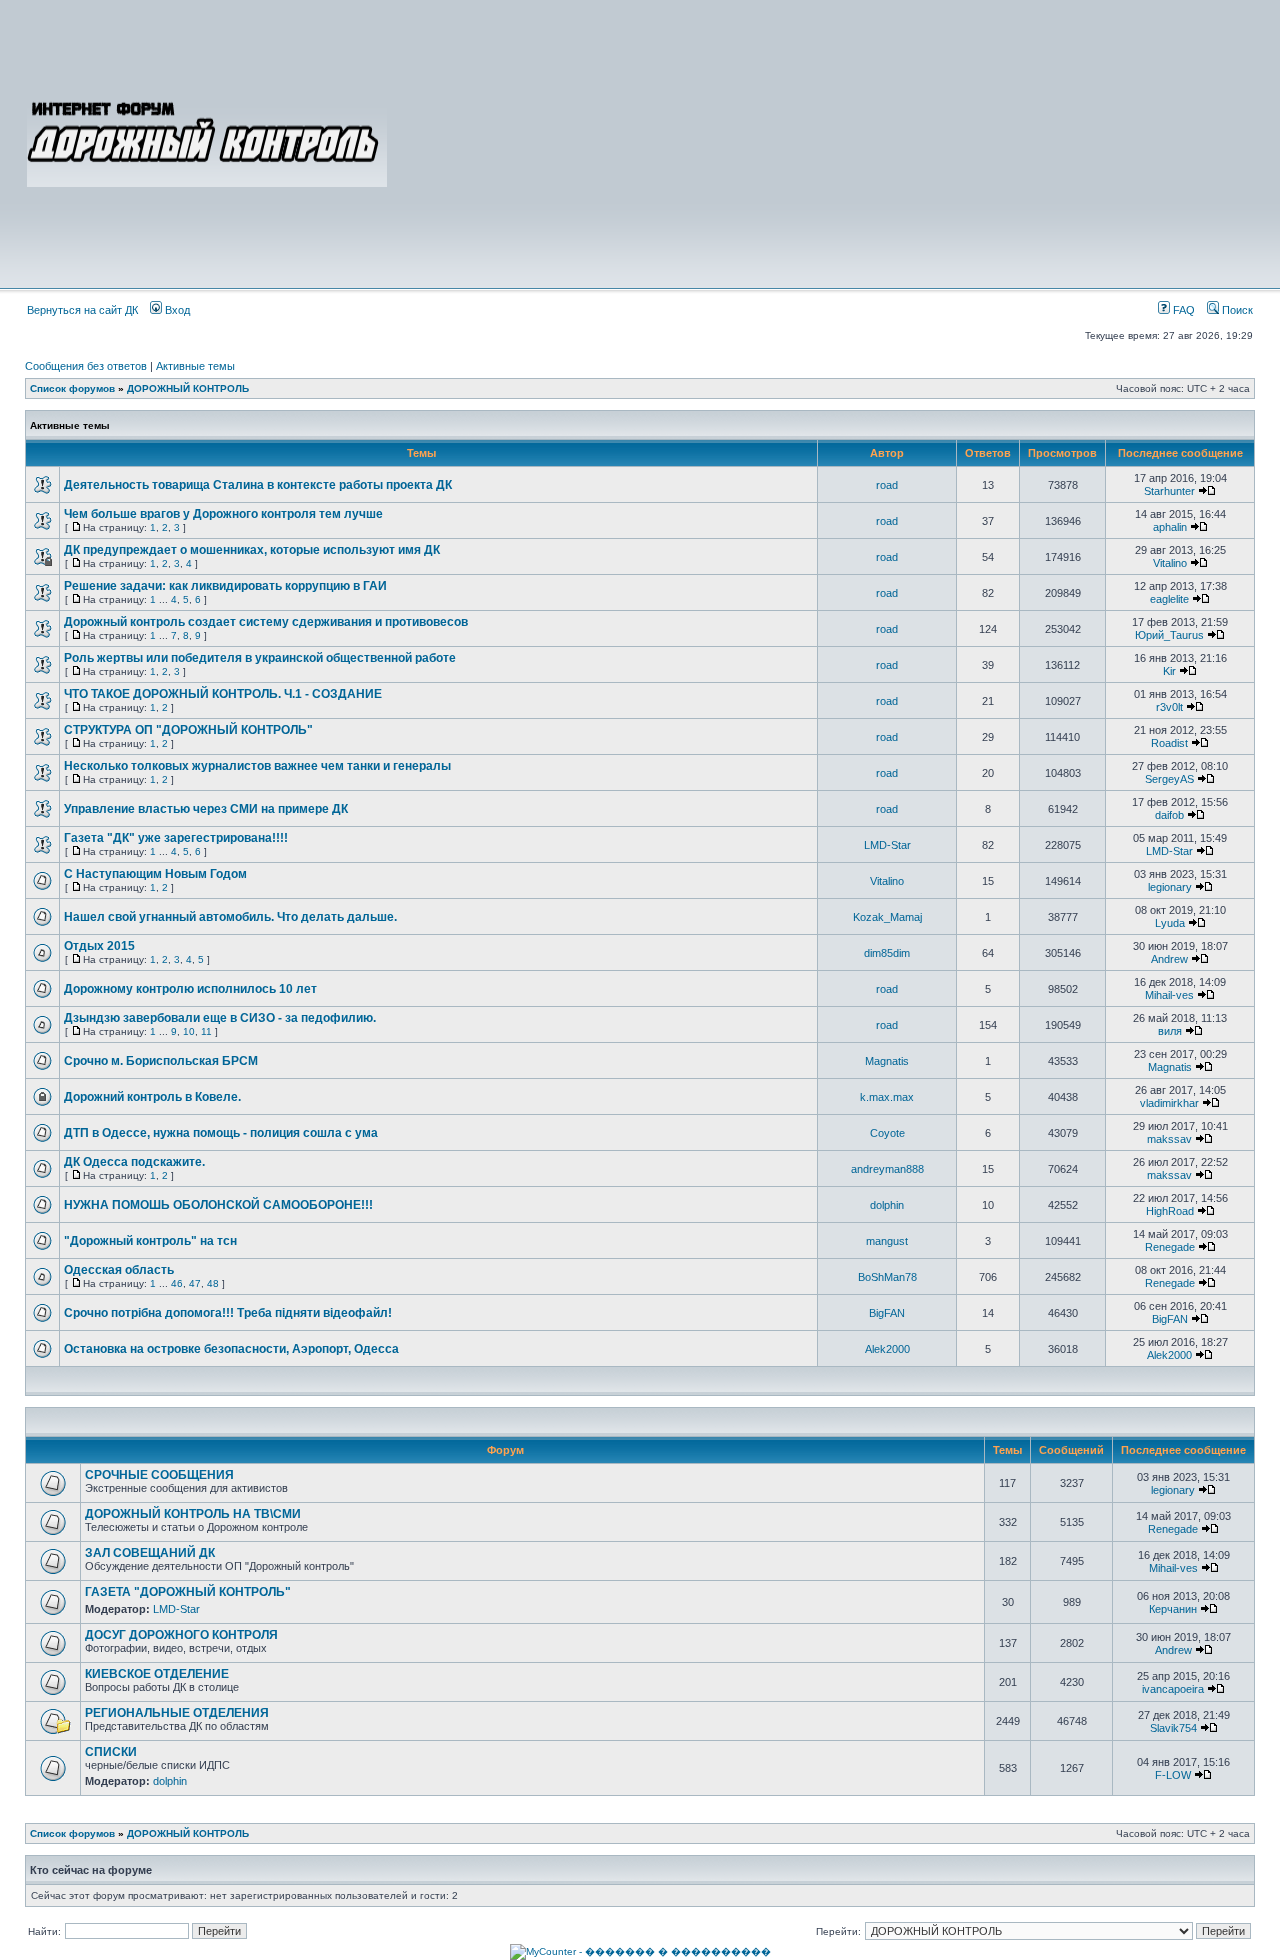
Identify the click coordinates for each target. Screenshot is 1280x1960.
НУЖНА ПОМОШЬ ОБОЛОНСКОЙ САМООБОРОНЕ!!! (218, 1205)
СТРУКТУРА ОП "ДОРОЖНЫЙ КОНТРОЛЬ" (188, 730)
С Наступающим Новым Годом (155, 874)
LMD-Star (887, 845)
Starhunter (1169, 491)
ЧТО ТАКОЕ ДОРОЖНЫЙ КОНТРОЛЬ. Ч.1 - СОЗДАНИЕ (223, 694)
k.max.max (887, 1097)
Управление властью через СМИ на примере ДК (206, 809)
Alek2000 (887, 1349)
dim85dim (887, 953)
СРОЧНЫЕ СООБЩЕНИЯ (159, 1475)
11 (206, 1031)
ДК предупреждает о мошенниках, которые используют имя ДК (252, 550)
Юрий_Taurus (1169, 635)
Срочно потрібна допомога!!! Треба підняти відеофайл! (228, 1313)
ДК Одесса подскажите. (134, 1162)
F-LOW (1173, 1775)
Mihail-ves (1169, 995)
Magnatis (887, 1061)
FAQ (1182, 310)
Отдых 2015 (99, 946)
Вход (176, 310)
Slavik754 (1173, 1728)
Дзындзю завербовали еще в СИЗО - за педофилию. (220, 1018)
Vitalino (1170, 563)
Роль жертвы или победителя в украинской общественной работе (260, 658)
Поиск (1236, 310)
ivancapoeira (1173, 1689)
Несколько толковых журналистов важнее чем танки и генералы (257, 766)
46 (177, 1283)
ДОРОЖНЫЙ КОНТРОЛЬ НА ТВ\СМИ (193, 1514)
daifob (1169, 815)
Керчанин (1173, 1609)
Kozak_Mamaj (887, 917)
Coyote (887, 1133)
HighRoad (1170, 1211)
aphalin (1170, 527)
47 (195, 1283)
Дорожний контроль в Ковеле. (152, 1097)
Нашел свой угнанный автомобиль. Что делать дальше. (230, 917)
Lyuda (1170, 923)
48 (213, 1283)
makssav (1169, 1139)
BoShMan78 (887, 1277)
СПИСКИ (111, 1752)
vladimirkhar (1169, 1103)
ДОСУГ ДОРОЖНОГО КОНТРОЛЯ (181, 1635)
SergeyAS (1169, 779)
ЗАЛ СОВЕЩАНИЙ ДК (150, 1553)
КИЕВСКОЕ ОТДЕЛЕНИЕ (157, 1674)
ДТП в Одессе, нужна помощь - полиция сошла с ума (221, 1133)
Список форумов (72, 388)
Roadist (1169, 743)
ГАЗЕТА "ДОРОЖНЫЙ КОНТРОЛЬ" (188, 1592)
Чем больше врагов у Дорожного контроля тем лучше (223, 514)
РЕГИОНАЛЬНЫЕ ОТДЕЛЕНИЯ (177, 1713)
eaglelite (1169, 599)
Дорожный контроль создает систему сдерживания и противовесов (266, 622)
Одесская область (119, 1270)
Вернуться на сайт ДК (82, 310)
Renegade (1170, 1247)
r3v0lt (1169, 707)
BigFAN (887, 1313)
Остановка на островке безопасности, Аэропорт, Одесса (231, 1349)
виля (1170, 1031)
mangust (887, 1241)
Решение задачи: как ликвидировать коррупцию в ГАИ (225, 586)
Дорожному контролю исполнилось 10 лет (190, 989)
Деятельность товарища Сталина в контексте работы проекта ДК (258, 485)
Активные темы (195, 366)
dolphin (887, 1205)
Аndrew (1169, 959)
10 (189, 1031)
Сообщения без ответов (86, 366)
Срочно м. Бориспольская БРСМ (161, 1061)
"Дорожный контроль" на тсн (150, 1241)
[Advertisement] (822, 142)
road (887, 485)
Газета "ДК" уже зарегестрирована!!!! (176, 838)
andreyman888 (887, 1169)
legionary (1170, 887)
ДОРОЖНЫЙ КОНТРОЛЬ (188, 388)
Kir (1169, 671)
